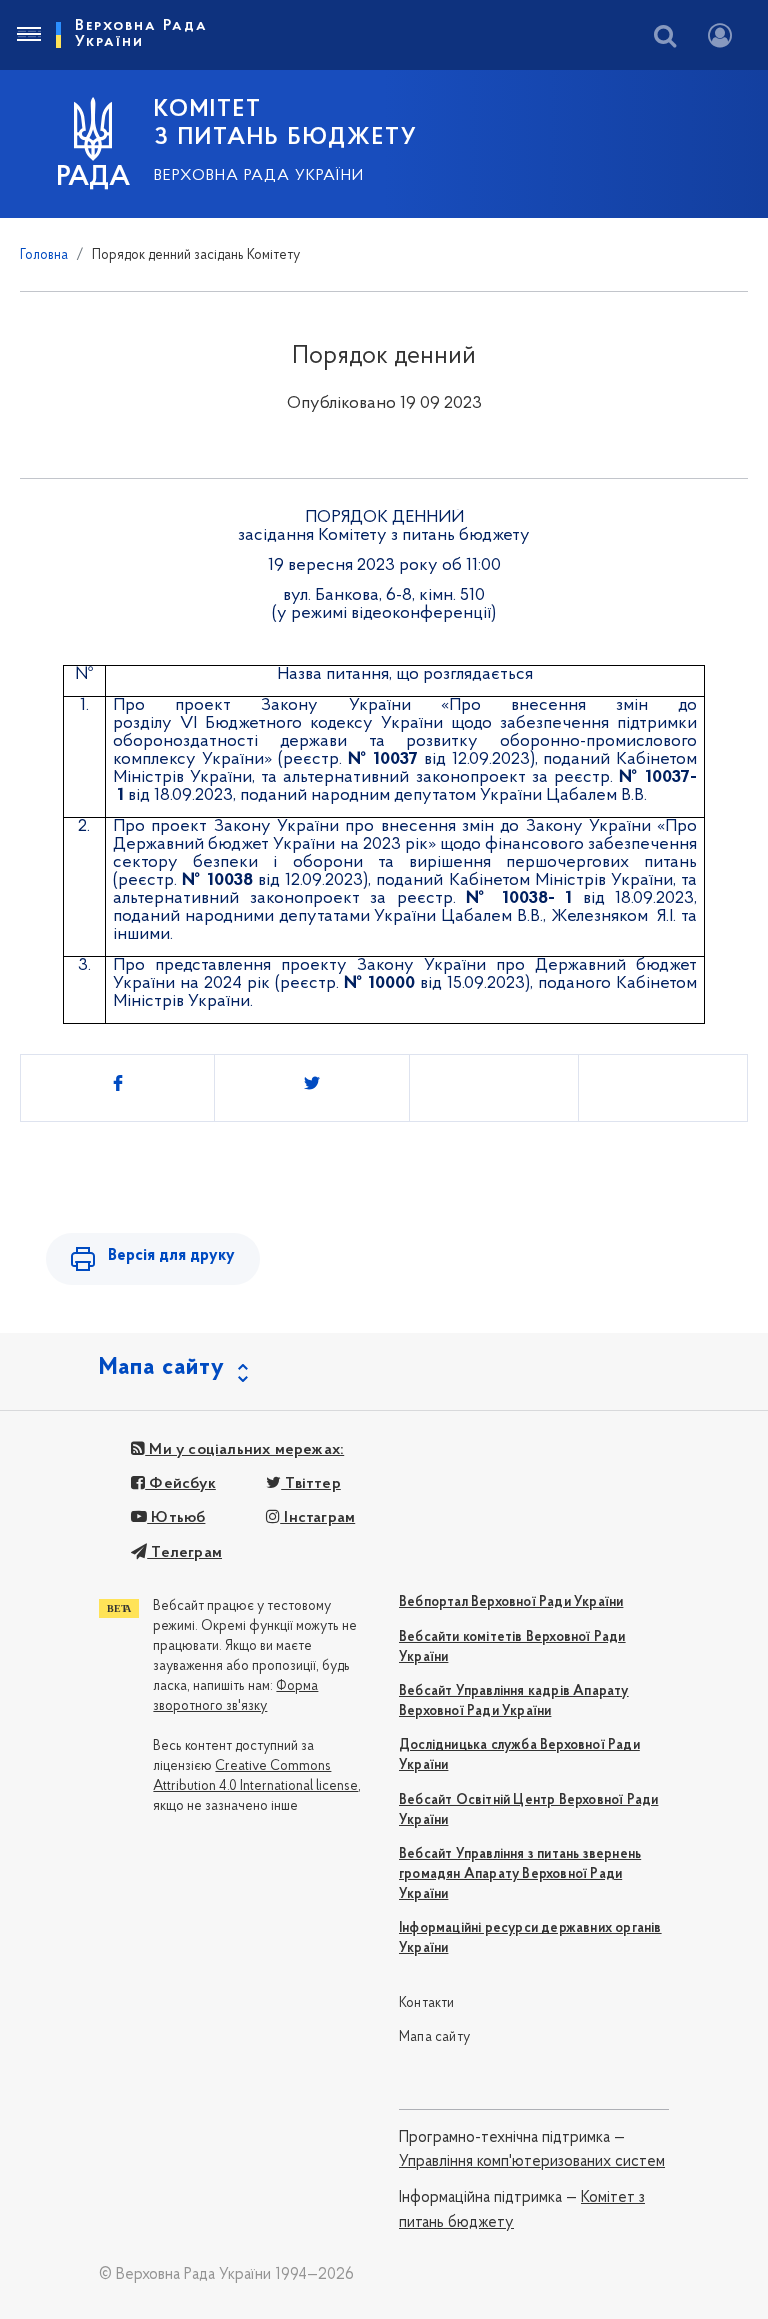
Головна (44, 255)
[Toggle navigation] (28, 35)
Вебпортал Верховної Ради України (511, 1602)
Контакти (427, 2003)
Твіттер (311, 1484)
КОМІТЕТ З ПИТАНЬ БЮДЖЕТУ (286, 124)
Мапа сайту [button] (162, 1368)
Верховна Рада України (259, 176)
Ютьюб (176, 1518)
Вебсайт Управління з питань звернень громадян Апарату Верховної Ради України (520, 1874)
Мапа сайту (434, 2037)
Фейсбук (180, 1484)
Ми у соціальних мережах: (244, 1450)
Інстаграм (317, 1518)
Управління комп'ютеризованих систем (532, 2162)
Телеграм (184, 1553)
